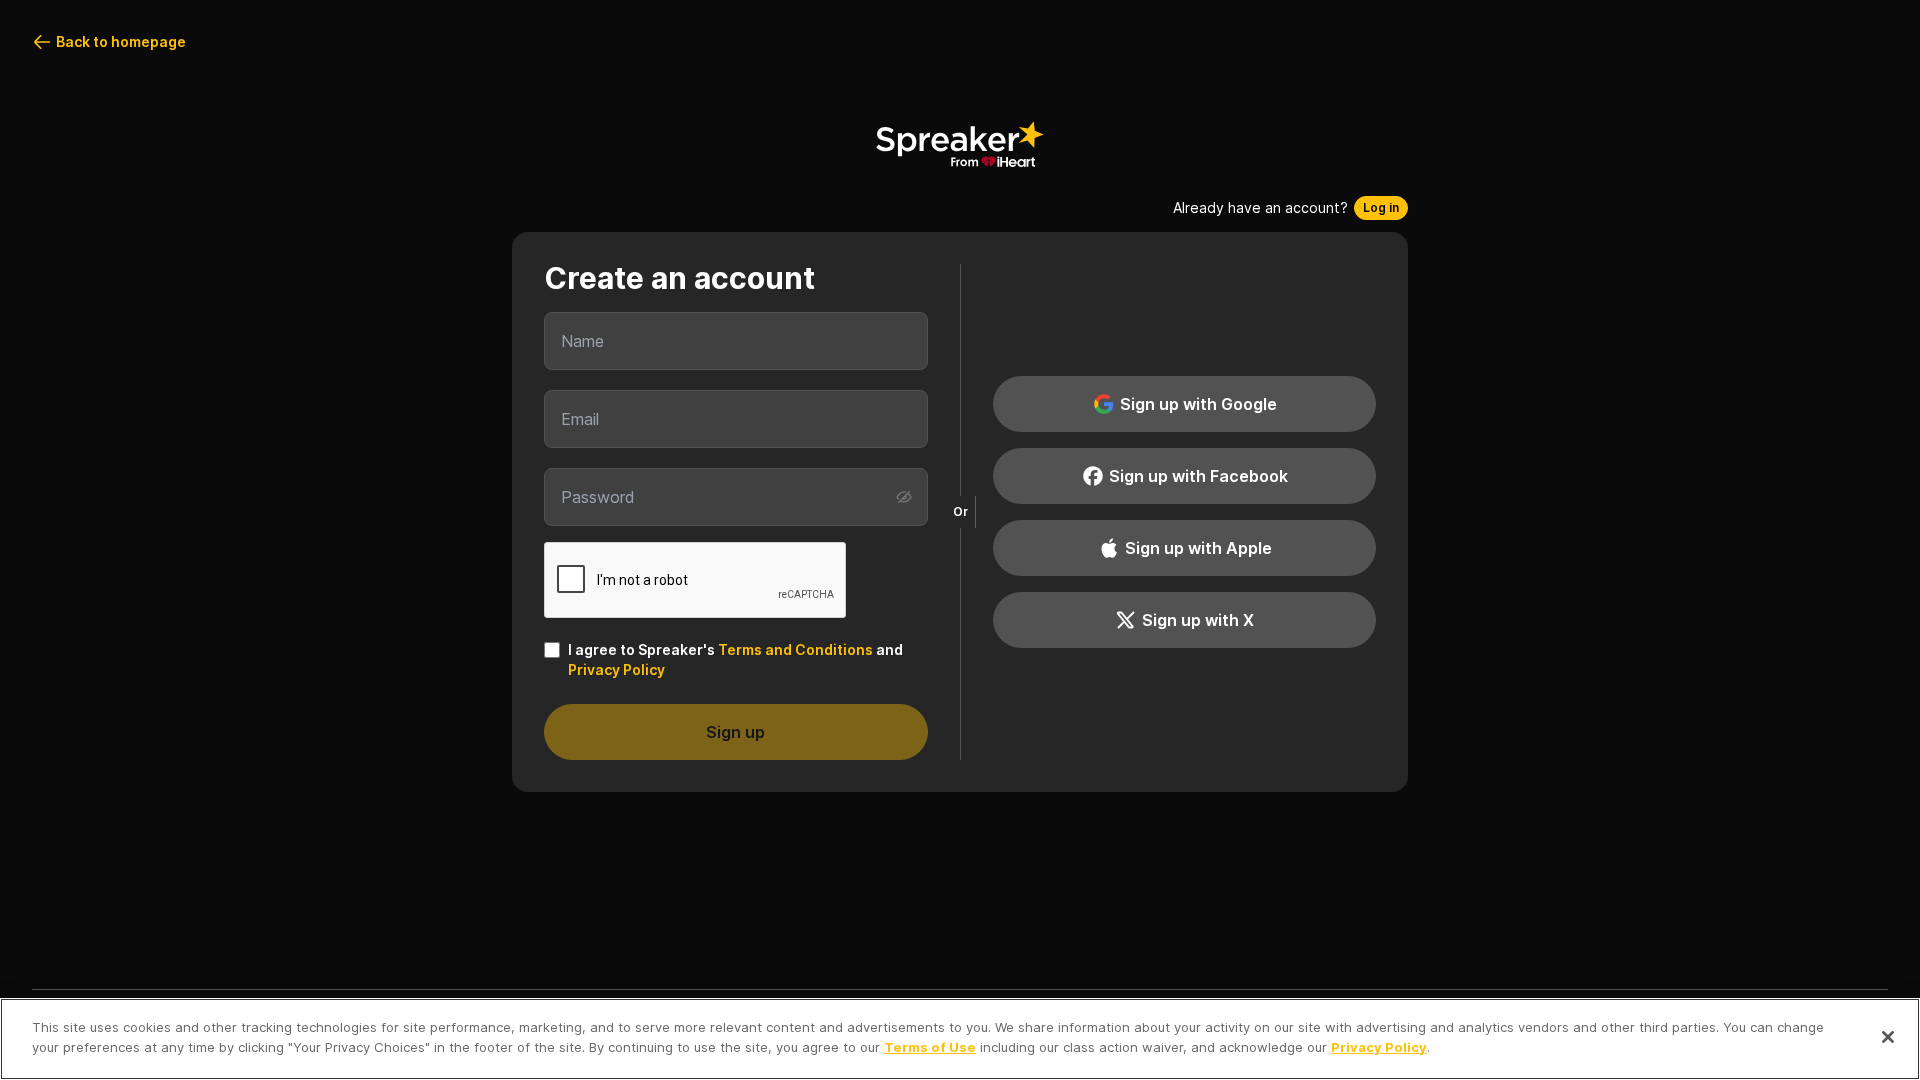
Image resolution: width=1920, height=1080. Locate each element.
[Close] (1888, 1037)
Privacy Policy (616, 669)
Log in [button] (1381, 207)
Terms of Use (930, 1046)
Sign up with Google (1198, 404)
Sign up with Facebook (1198, 476)
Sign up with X (1198, 620)
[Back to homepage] (960, 144)
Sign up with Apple (1198, 548)
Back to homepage (121, 41)
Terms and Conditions (795, 649)
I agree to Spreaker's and (735, 659)
